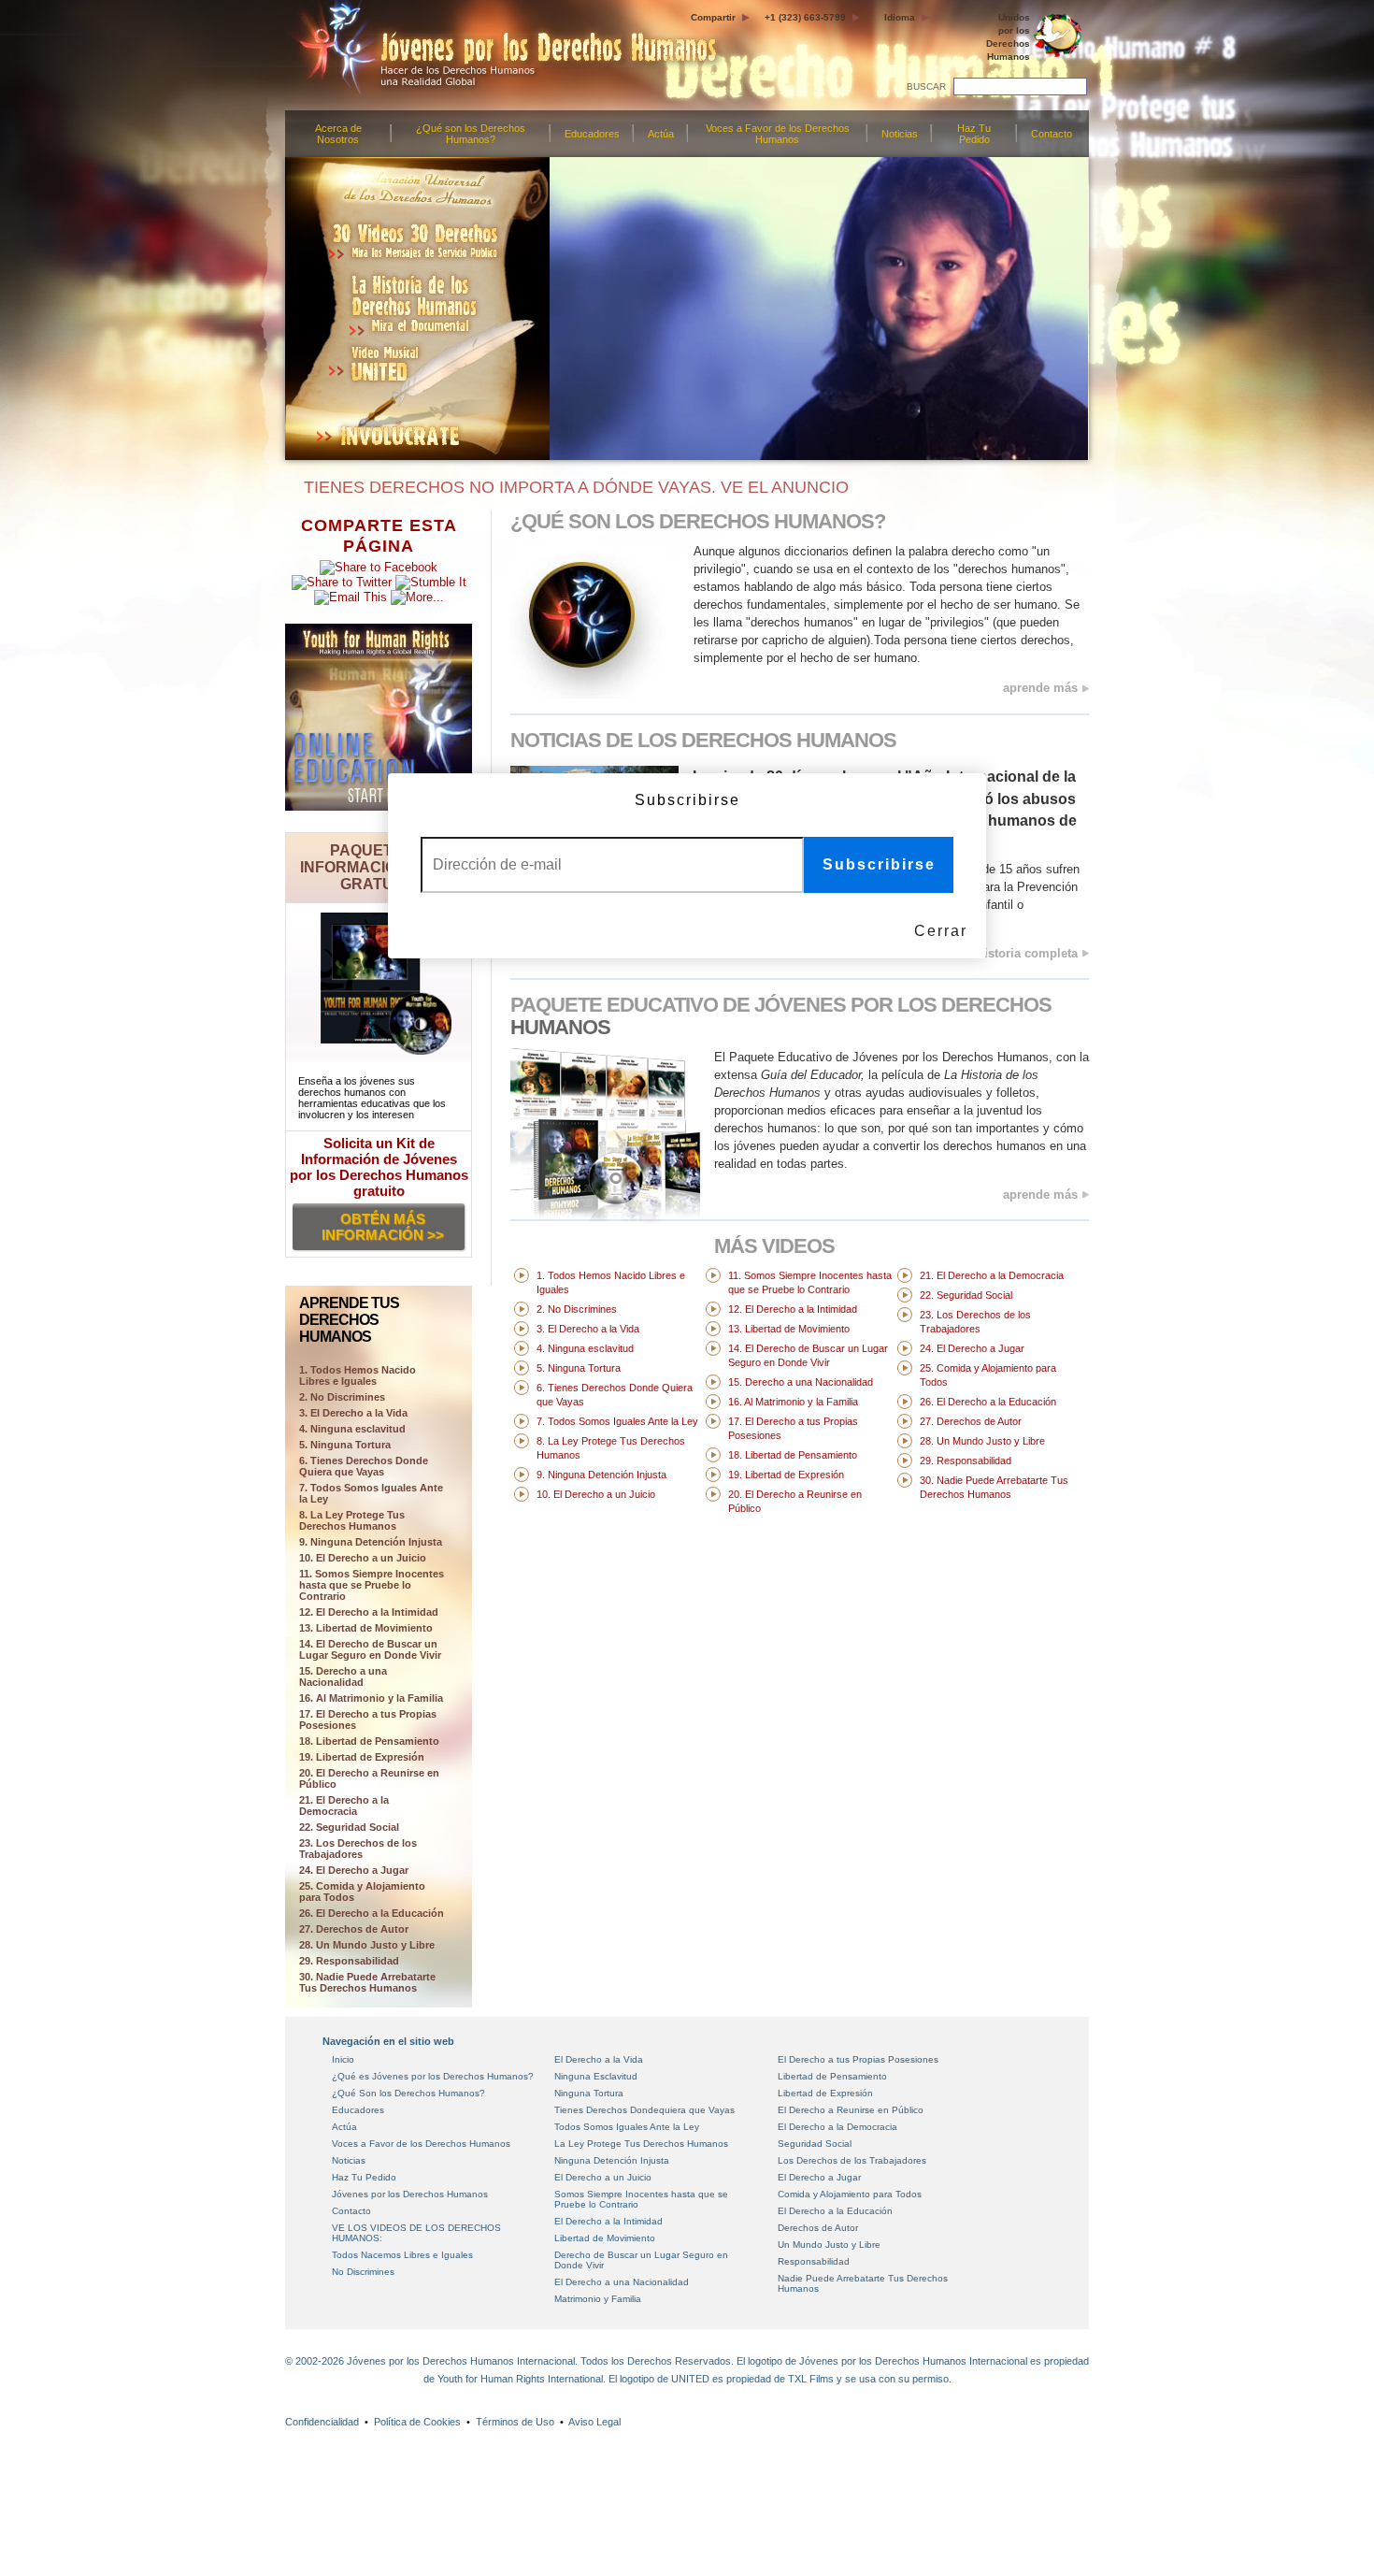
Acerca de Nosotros (338, 134)
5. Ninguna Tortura (345, 1445)
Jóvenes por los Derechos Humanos (410, 2194)
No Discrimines (363, 2272)
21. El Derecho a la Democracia (344, 1806)
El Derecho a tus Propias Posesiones (858, 2059)
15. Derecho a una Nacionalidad (343, 1677)
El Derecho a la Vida (599, 2059)
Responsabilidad (814, 2261)
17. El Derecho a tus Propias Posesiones (368, 1720)
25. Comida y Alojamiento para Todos (362, 1892)
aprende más (1040, 688)
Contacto (1052, 134)
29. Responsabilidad (349, 1961)
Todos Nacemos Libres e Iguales (402, 2255)
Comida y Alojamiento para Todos (850, 2194)
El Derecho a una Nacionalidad (622, 2282)
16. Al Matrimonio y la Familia (371, 1698)
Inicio (343, 2059)
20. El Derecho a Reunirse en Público (369, 1778)
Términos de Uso (515, 2422)
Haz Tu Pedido (974, 134)
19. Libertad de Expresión (362, 1757)
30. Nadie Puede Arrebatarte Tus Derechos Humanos (367, 1982)
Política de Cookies (417, 2422)
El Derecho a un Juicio (603, 2177)
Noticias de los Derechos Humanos (703, 740)
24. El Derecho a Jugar (354, 1870)
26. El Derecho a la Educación (372, 1913)
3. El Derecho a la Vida (353, 1413)
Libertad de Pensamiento (832, 2076)
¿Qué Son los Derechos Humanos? (408, 2093)
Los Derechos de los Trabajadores (852, 2160)
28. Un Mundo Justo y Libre (367, 1945)
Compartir (713, 17)
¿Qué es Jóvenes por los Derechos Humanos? (433, 2076)
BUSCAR (926, 86)
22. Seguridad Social (349, 1827)
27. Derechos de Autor (354, 1929)
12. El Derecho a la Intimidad (369, 1612)
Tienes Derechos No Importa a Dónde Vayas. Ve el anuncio (572, 487)
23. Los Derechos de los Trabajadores (358, 1849)
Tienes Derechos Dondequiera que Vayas (644, 2110)
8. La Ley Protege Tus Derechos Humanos (352, 1520)
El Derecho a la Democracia (837, 2127)
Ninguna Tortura (589, 2093)
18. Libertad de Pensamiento (369, 1741)
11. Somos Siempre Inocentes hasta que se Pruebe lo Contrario (372, 1585)
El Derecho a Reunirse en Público (851, 2110)
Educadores (592, 134)
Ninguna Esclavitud (596, 2076)
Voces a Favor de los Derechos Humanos (778, 134)
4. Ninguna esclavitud (352, 1429)
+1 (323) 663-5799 (805, 17)
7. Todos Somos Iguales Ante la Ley (371, 1493)
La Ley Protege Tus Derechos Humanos (641, 2144)
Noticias (900, 134)
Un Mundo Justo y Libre (829, 2245)
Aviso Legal (594, 2422)
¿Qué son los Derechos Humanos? (471, 134)
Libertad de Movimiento (605, 2238)
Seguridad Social (815, 2144)
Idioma (900, 17)
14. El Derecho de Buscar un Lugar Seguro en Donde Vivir (370, 1649)
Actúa (661, 134)
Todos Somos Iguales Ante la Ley (627, 2127)
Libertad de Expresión (825, 2093)
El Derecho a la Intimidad (608, 2221)
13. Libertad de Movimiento (366, 1628)
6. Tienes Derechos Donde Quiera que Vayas (364, 1466)
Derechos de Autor (818, 2228)
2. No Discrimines (342, 1397)
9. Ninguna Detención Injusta (371, 1542)
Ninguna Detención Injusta (612, 2160)
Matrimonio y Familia (598, 2299)
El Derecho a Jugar (819, 2177)
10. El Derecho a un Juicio (363, 1558)
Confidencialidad (322, 2422)
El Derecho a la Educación (835, 2211)
